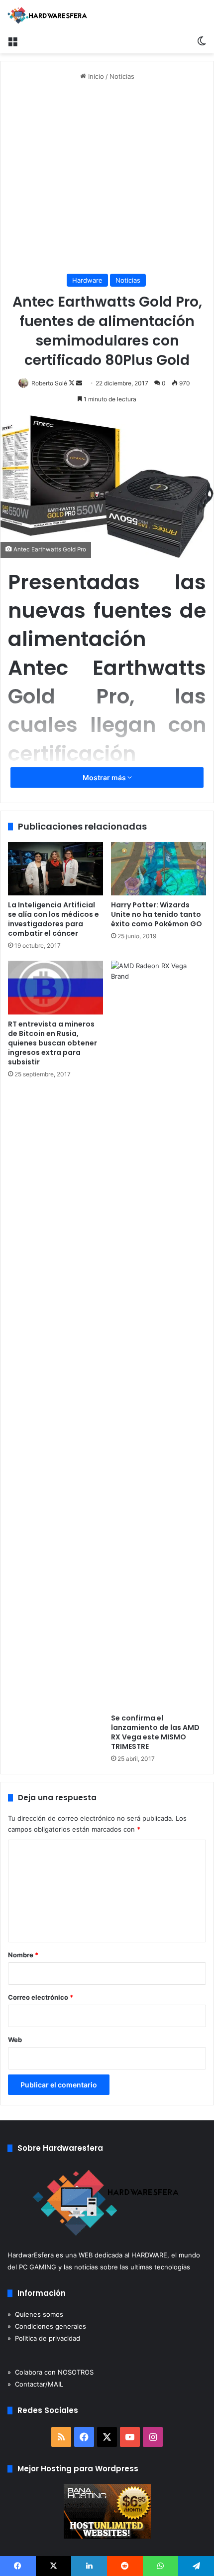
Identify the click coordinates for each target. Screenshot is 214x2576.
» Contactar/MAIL (35, 2384)
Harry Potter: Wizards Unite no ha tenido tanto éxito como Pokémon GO (157, 914)
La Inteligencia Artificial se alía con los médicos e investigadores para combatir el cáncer (53, 919)
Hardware (87, 280)
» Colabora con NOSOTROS (51, 2372)
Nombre (23, 1955)
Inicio (95, 76)
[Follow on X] (72, 383)
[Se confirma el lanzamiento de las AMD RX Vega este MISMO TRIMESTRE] (159, 1335)
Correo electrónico (41, 1997)
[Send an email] (79, 383)
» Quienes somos (35, 2314)
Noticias (122, 76)
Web (15, 2040)
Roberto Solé (49, 383)
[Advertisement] (107, 178)
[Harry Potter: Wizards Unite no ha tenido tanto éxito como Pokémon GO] (159, 869)
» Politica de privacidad (44, 2338)
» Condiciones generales (47, 2326)
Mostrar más (105, 777)
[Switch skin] (202, 41)
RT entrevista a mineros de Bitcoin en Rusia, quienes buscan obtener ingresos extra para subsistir (53, 1043)
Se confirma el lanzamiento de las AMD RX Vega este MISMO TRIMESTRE (155, 1732)
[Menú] (12, 41)
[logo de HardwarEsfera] (47, 15)
